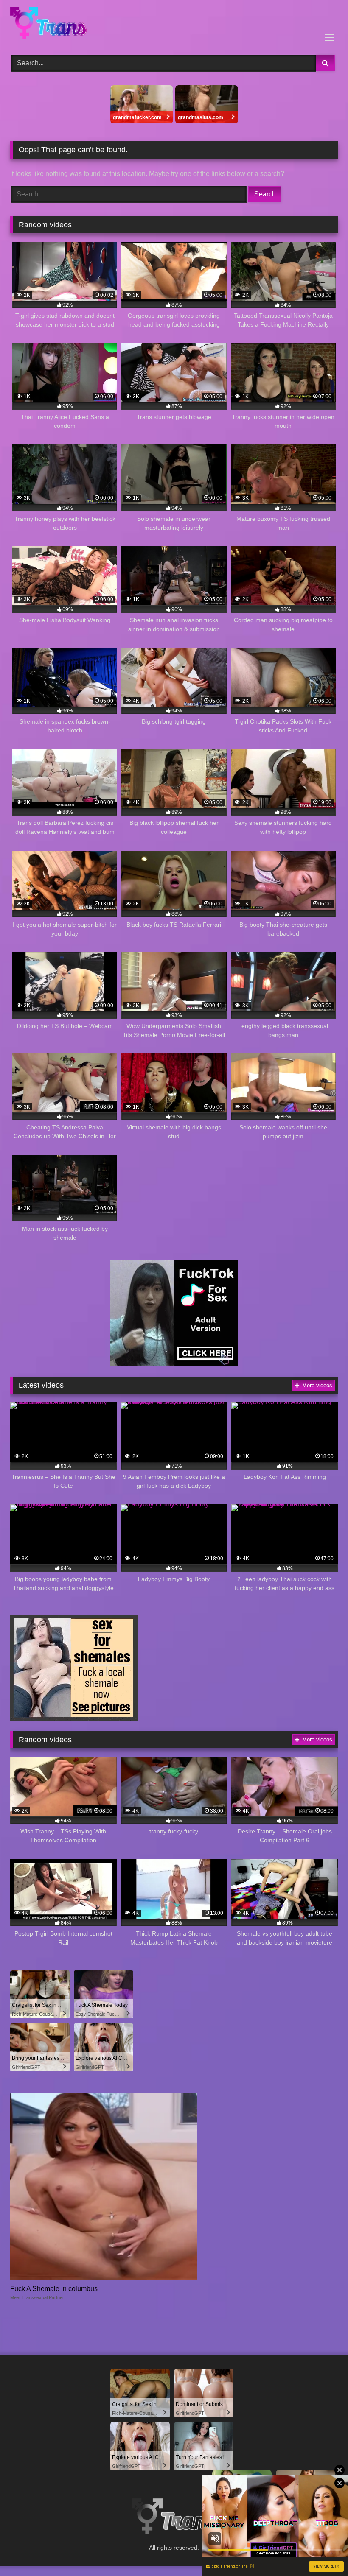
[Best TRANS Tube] (174, 24)
